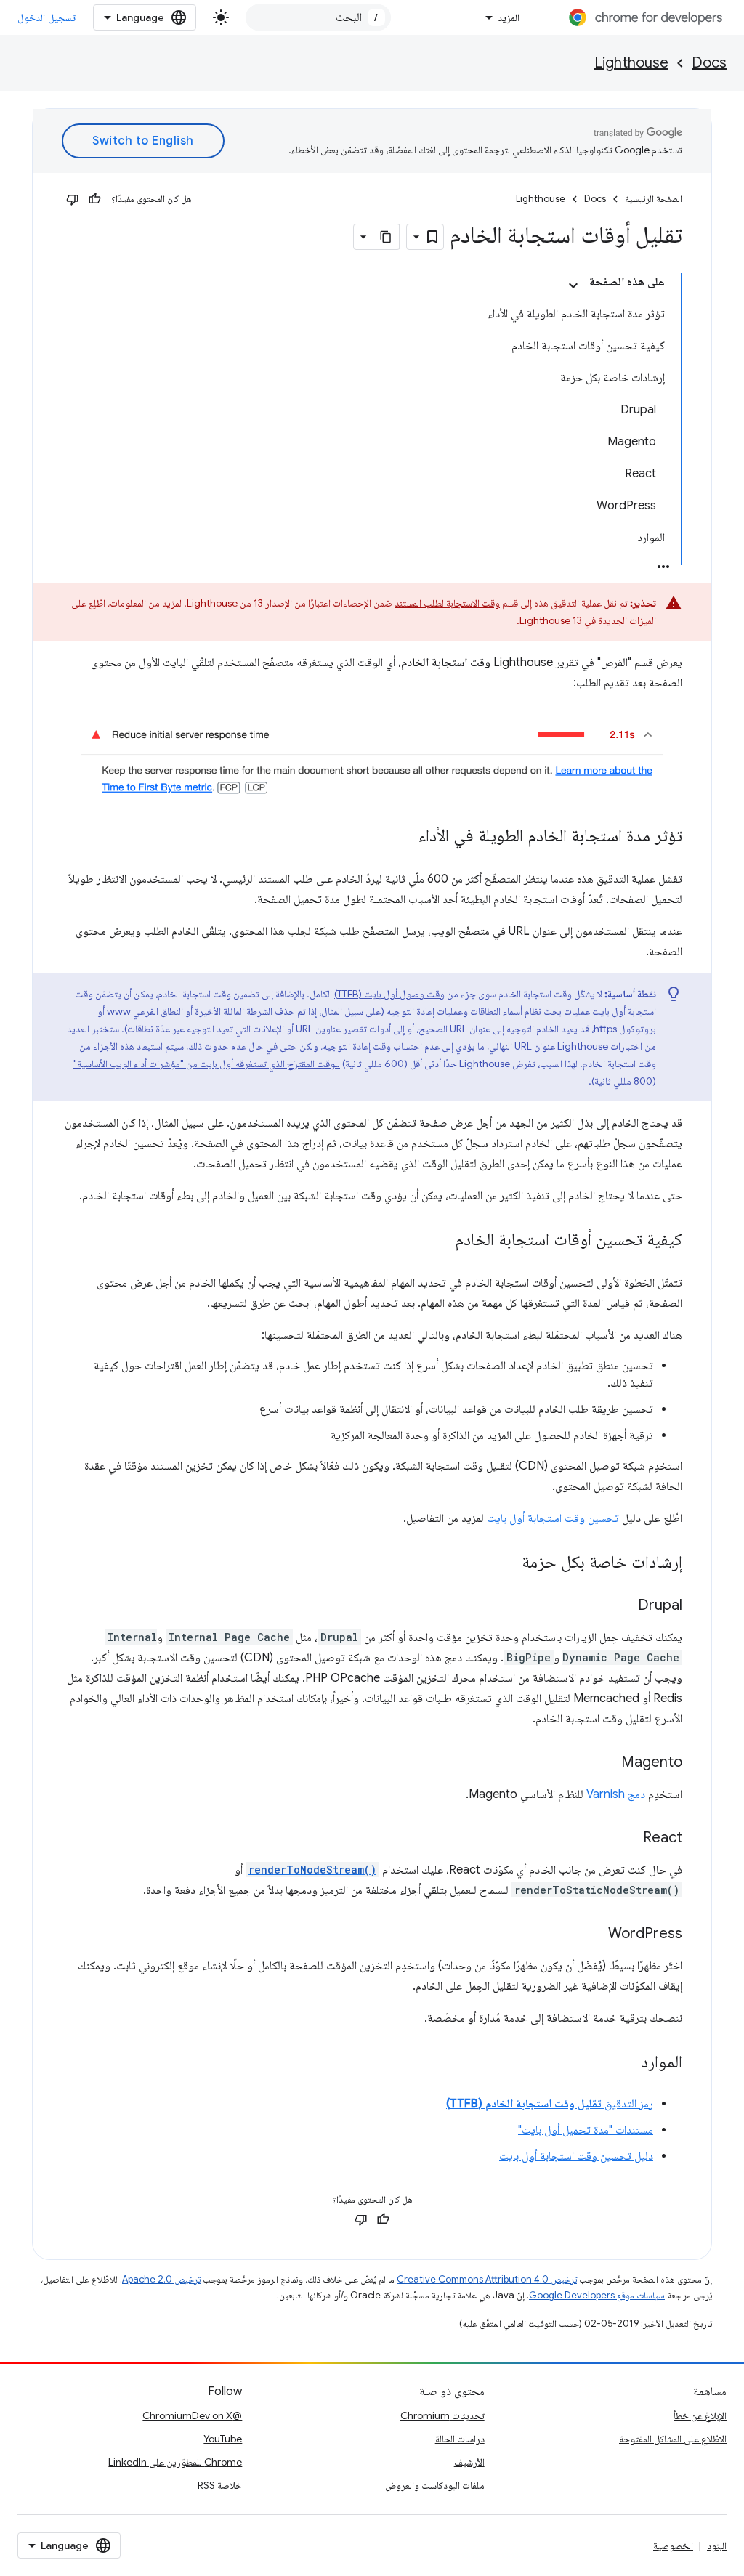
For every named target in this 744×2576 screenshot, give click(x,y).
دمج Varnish (616, 1794)
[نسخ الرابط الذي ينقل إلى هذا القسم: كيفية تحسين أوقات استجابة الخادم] (440, 1240)
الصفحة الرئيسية (654, 199)
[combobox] (318, 17)
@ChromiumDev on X (192, 2415)
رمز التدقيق (550, 2104)
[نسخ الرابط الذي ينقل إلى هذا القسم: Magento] (607, 1762)
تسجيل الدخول (46, 17)
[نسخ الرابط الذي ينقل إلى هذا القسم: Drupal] (623, 1605)
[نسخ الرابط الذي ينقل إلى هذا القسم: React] (628, 1838)
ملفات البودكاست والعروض (435, 2485)
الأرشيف (469, 2462)
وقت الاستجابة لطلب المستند (447, 603)
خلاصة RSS (220, 2485)
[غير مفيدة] (73, 199)
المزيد (509, 17)
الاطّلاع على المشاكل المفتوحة (673, 2439)
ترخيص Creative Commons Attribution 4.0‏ (487, 2279)
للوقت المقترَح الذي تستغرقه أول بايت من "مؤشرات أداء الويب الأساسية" (207, 1064)
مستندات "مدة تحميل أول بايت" (586, 2130)
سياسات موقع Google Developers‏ (597, 2295)
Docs (709, 63)
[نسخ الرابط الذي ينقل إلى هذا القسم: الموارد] (626, 2062)
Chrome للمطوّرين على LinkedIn (175, 2462)
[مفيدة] (94, 199)
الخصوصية (673, 2545)
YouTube (223, 2439)
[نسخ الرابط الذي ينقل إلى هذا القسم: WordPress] (594, 1934)
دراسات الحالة (460, 2439)
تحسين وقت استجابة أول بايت (553, 1518)
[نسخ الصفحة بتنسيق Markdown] (387, 237)
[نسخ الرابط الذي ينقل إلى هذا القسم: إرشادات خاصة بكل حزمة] (507, 1563)
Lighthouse (631, 63)
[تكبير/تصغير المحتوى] (573, 285)
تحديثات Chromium (442, 2415)
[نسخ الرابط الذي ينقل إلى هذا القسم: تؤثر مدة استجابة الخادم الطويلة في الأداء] (404, 836)
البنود (717, 2545)
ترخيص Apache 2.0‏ (161, 2279)
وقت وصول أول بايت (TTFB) (389, 994)
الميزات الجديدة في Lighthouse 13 (588, 620)
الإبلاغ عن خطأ (700, 2415)
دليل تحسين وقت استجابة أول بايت (576, 2156)
